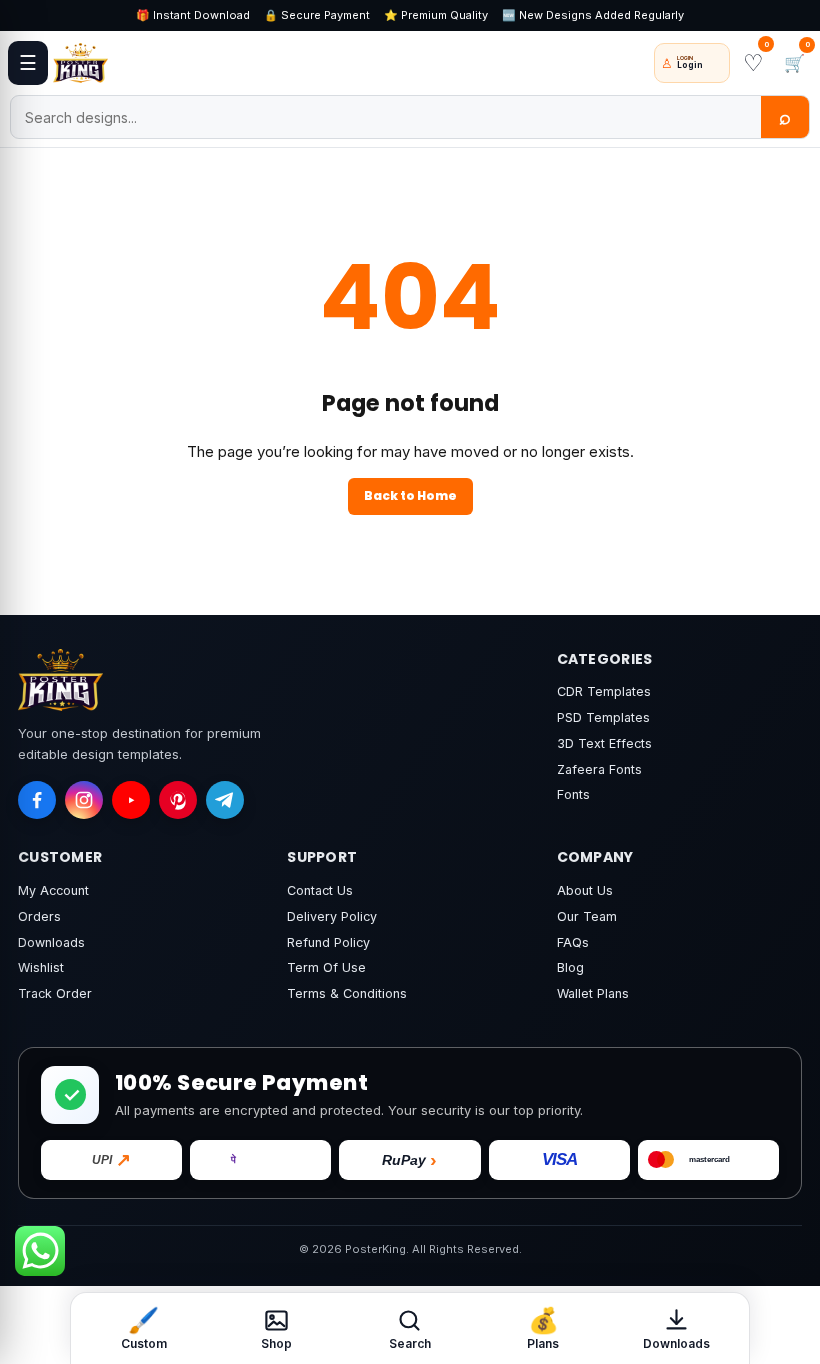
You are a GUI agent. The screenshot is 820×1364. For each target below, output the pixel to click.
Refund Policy (328, 942)
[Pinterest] (178, 800)
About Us (585, 890)
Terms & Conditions (347, 993)
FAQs (573, 942)
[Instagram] (84, 800)
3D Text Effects (604, 743)
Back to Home (410, 495)
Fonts (573, 794)
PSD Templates (603, 717)
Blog (570, 967)
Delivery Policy (332, 916)
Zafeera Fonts (599, 769)
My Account (53, 890)
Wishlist (41, 967)
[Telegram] (225, 800)
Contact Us (320, 890)
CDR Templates (604, 691)
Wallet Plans (593, 993)
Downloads (51, 942)
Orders (39, 916)
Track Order (55, 993)
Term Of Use (326, 967)
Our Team (587, 916)
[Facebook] (37, 800)
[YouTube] (131, 800)
